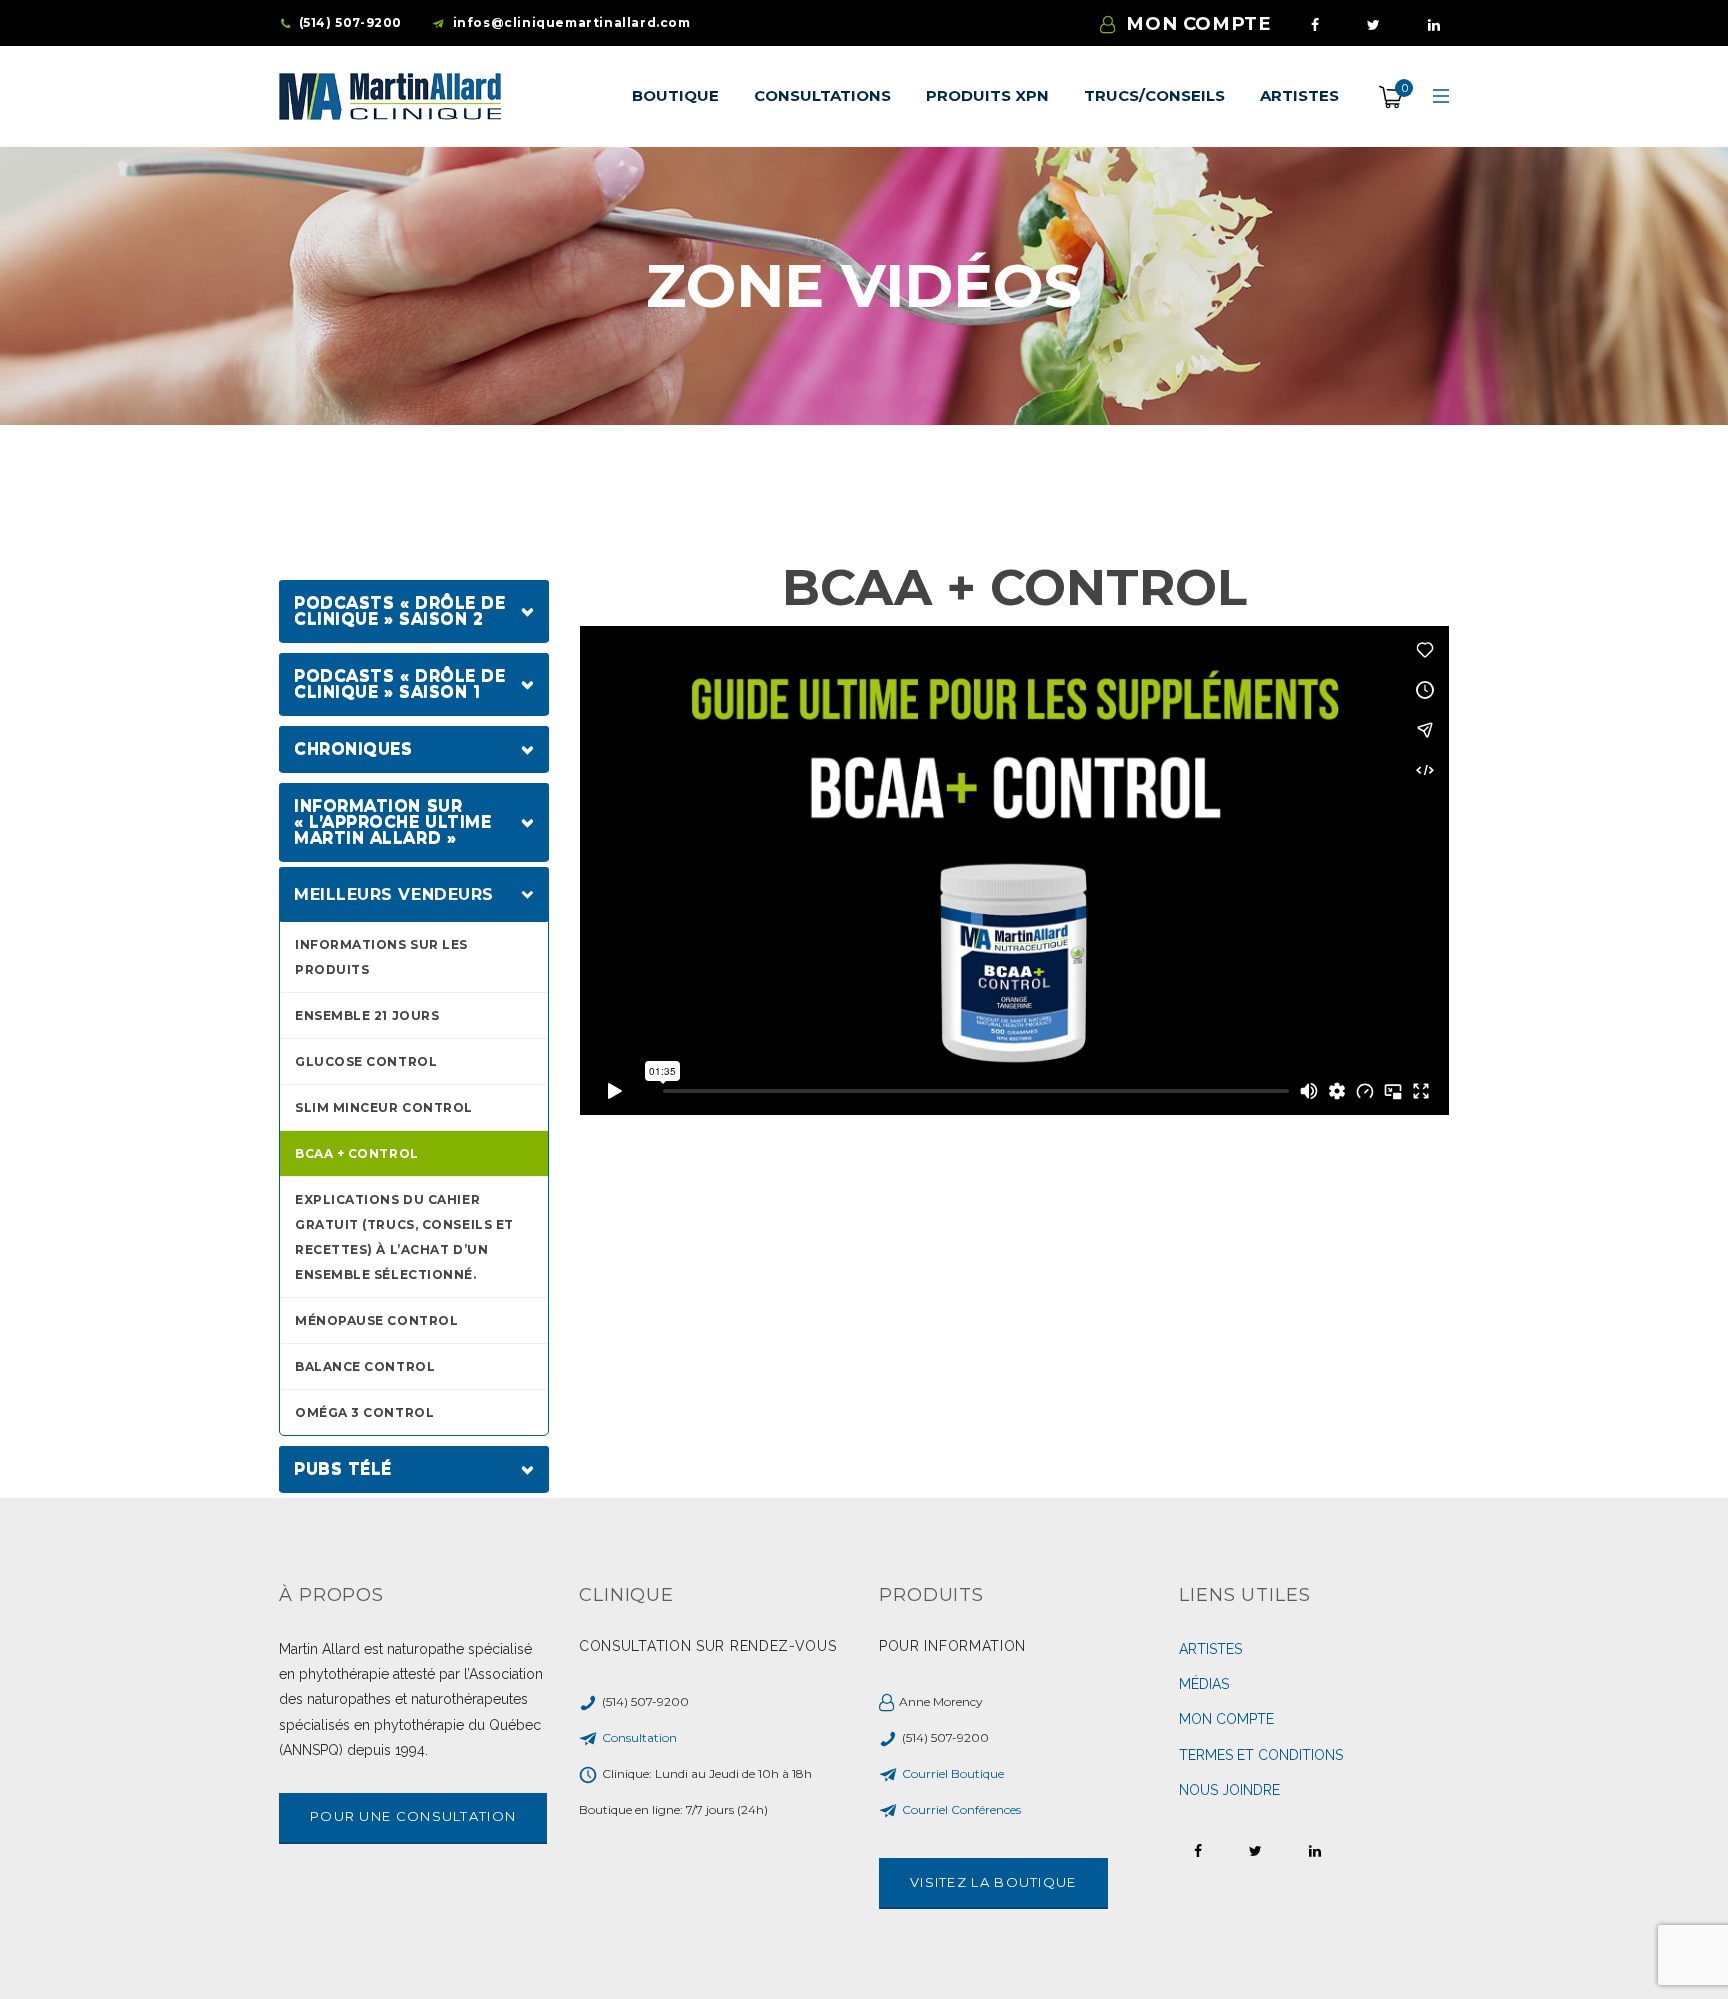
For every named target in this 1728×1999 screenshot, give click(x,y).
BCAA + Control (357, 1153)
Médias (1204, 1684)
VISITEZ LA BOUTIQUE (993, 1882)
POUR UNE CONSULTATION (413, 1816)
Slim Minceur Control (384, 1107)
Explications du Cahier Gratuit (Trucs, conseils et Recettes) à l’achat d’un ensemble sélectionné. (404, 1237)
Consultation (639, 1737)
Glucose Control (366, 1061)
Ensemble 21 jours (367, 1015)
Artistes (1210, 1649)
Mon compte (1226, 1719)
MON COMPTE (1198, 23)
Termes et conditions (1261, 1755)
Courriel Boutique (953, 1773)
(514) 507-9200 (350, 22)
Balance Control (365, 1366)
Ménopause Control (376, 1320)
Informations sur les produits (381, 957)
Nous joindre (1229, 1790)
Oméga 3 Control (364, 1412)
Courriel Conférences (961, 1809)
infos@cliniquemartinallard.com (572, 22)
